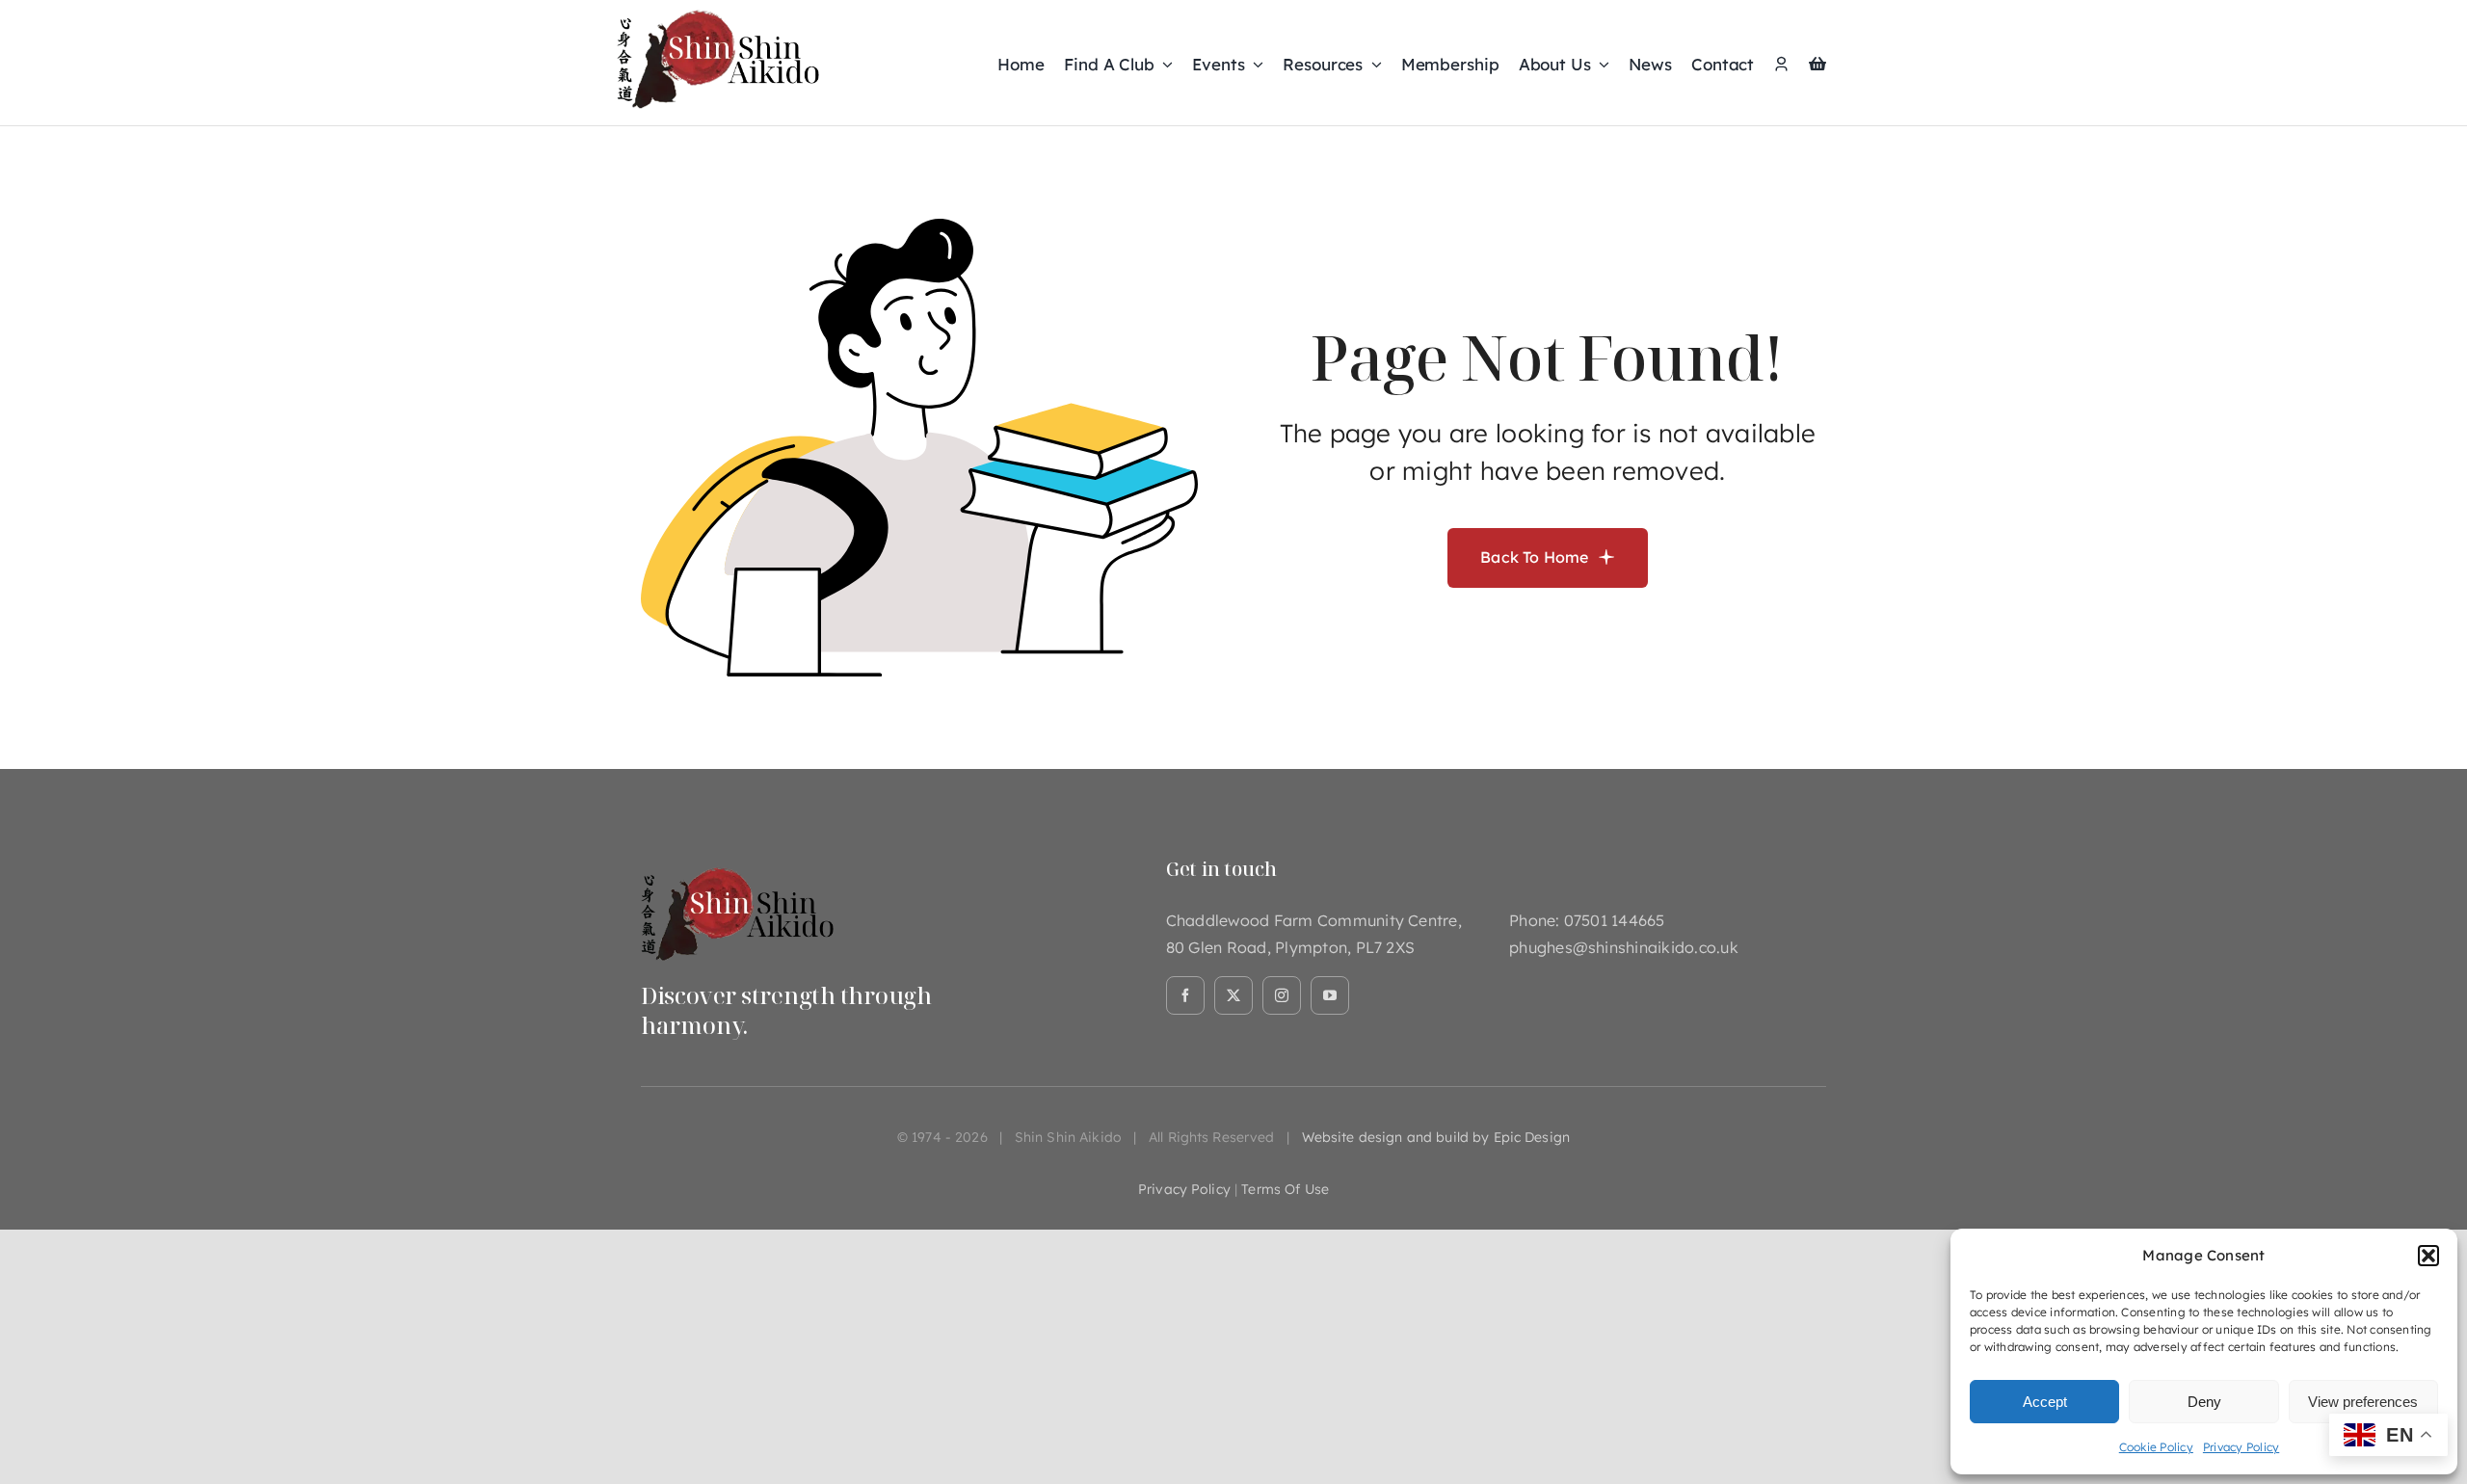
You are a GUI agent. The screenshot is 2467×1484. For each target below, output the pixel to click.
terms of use (1285, 1189)
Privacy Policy (2241, 1447)
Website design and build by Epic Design (1436, 1137)
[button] (2428, 1256)
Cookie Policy (2156, 1447)
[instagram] (1282, 995)
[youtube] (1330, 995)
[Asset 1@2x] (737, 865)
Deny (2204, 1402)
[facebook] (1185, 995)
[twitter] (1233, 995)
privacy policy (1184, 1189)
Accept (2045, 1402)
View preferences (2363, 1402)
